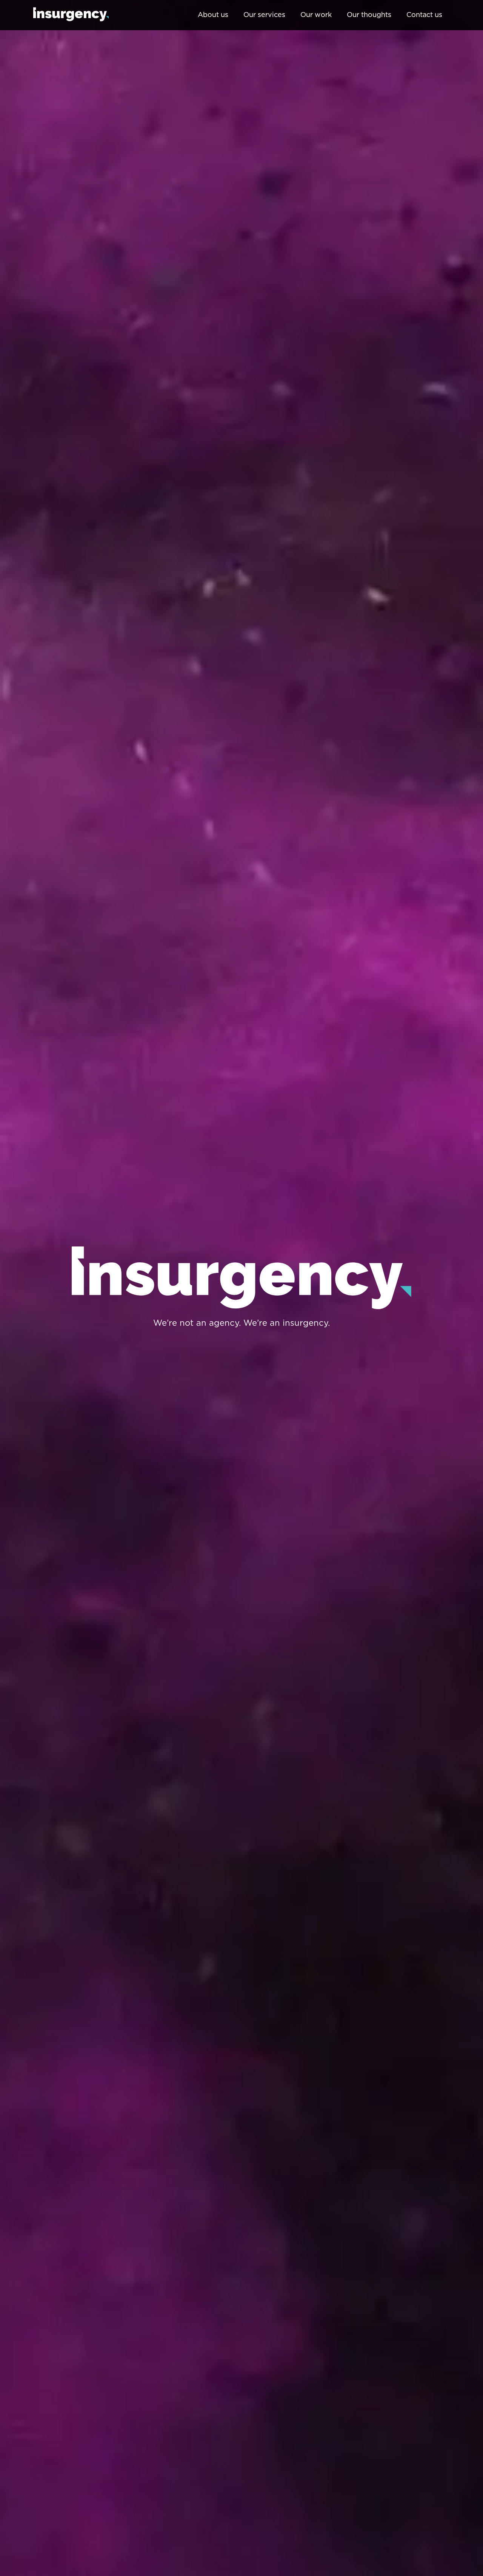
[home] (71, 15)
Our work (316, 15)
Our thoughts (369, 15)
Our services (264, 15)
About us (213, 15)
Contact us (424, 15)
